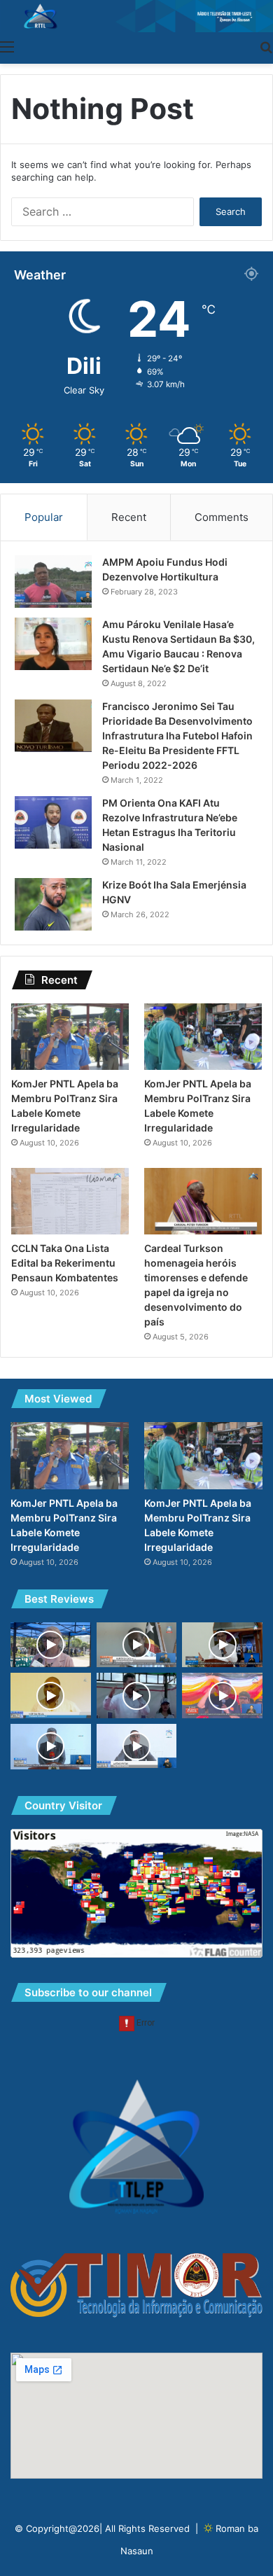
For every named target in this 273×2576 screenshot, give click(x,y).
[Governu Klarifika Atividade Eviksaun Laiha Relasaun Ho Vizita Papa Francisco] (222, 1645)
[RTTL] (136, 16)
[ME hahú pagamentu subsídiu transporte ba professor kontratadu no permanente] (51, 1645)
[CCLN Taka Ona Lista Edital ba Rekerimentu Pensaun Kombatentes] (70, 1201)
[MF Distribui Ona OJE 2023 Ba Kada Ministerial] (137, 1746)
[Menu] (7, 46)
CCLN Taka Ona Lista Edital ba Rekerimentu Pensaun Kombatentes (65, 1263)
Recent (129, 517)
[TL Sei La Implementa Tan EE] (51, 1696)
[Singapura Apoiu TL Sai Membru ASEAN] (51, 1747)
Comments (222, 517)
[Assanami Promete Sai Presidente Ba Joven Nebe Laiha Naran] (137, 1696)
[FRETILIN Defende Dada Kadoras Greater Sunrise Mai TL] (222, 1696)
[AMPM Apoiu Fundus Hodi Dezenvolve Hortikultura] (53, 582)
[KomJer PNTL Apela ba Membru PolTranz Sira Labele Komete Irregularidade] (70, 1037)
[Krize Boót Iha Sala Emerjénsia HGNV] (53, 904)
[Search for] (266, 46)
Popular (44, 517)
